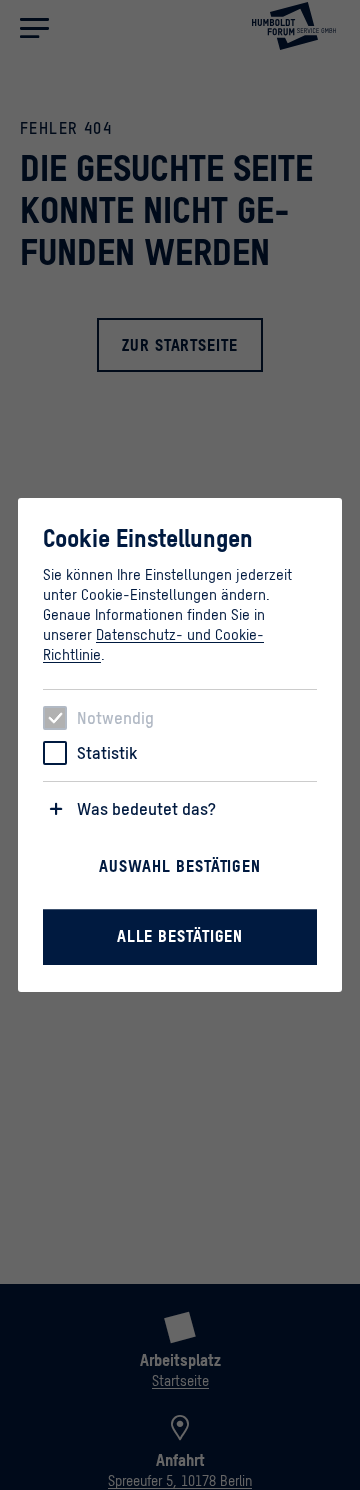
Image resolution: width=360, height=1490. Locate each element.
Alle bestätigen (180, 936)
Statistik (107, 753)
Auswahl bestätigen (180, 866)
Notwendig (115, 718)
